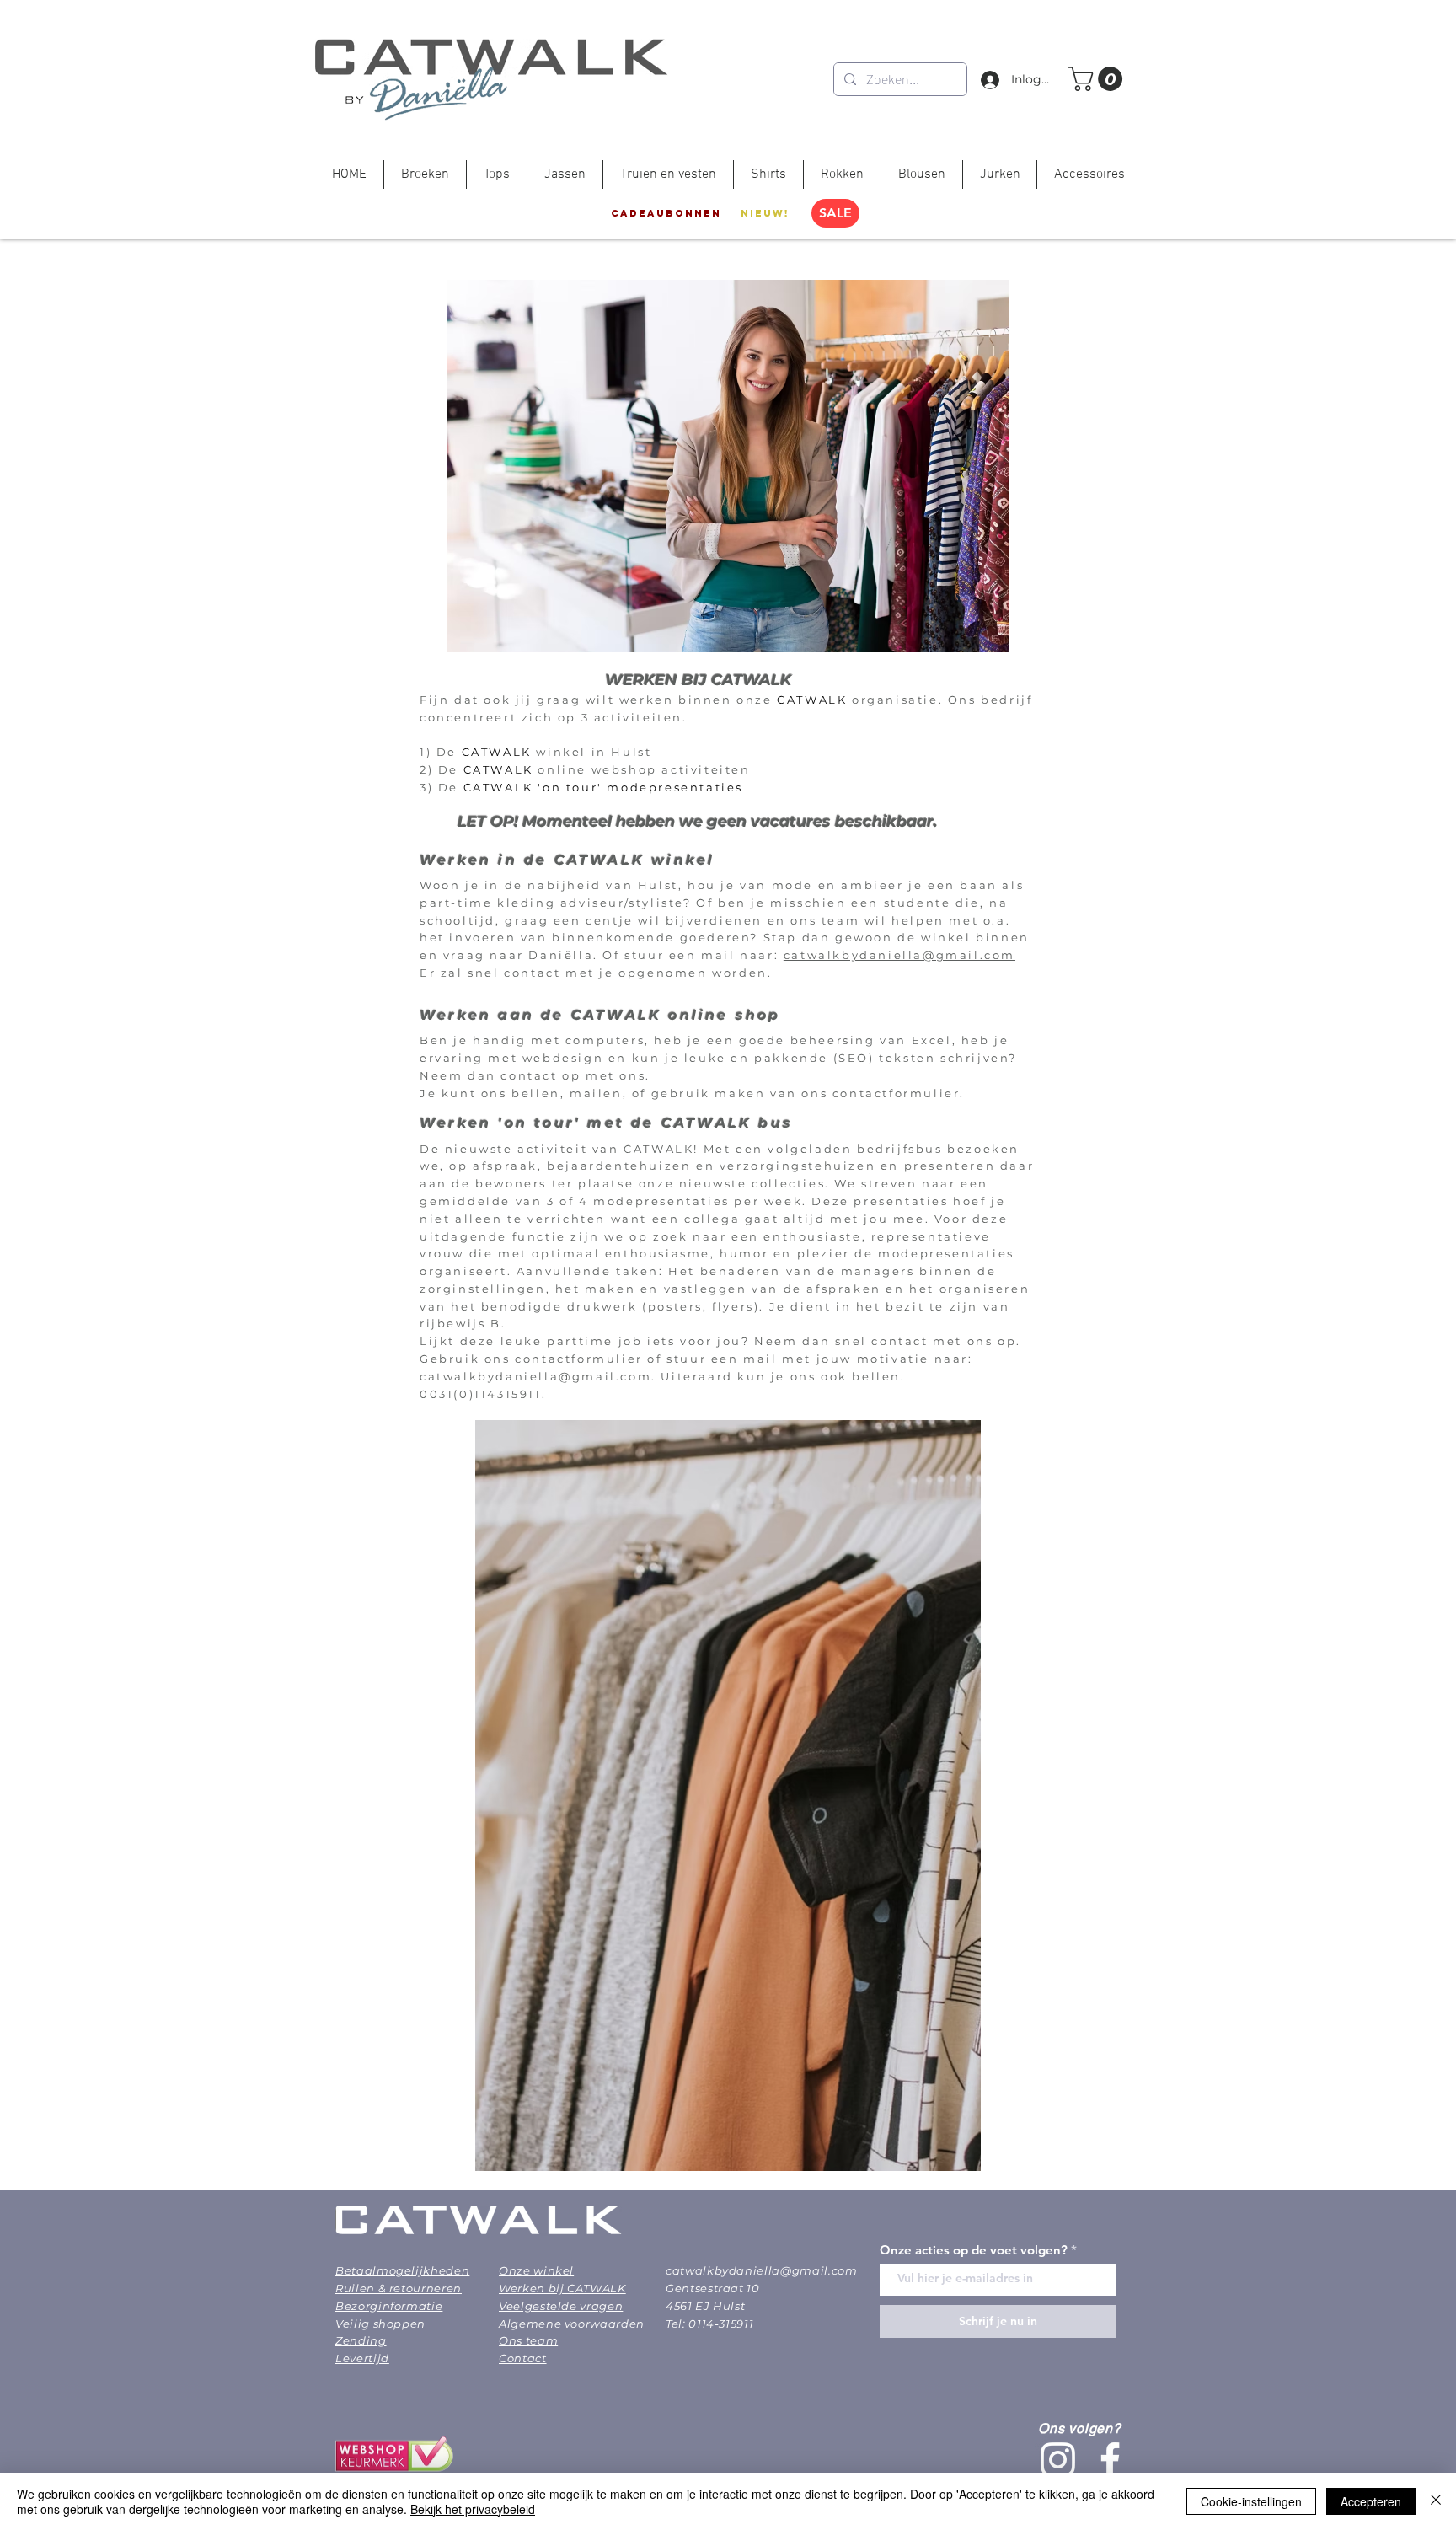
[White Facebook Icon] (1110, 2460)
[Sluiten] (1436, 2501)
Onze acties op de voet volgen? (974, 2250)
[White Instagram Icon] (1058, 2460)
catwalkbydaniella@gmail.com (899, 955)
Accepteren (1371, 2501)
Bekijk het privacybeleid (473, 2509)
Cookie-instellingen (1251, 2501)
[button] (1098, 79)
